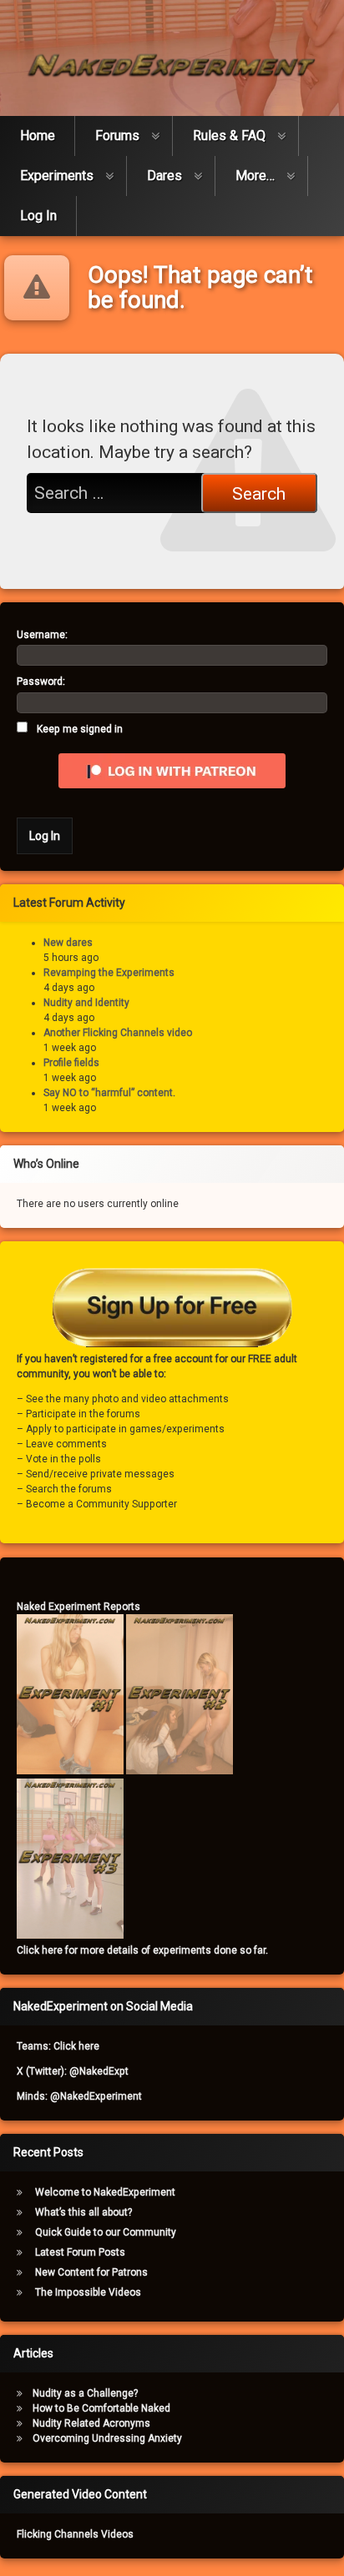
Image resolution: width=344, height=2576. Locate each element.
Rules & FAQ (229, 136)
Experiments (57, 176)
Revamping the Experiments (109, 973)
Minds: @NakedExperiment (79, 2096)
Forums (117, 136)
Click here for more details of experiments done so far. (142, 1950)
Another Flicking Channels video (118, 1033)
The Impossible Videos (88, 2292)
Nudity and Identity (86, 1003)
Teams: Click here (58, 2046)
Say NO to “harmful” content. (109, 1093)
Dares (164, 176)
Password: (41, 682)
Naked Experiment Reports (78, 1607)
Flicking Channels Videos (75, 2534)
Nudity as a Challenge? (85, 2393)
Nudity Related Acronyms (91, 2423)
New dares (68, 943)
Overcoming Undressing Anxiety (107, 2438)
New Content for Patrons (91, 2272)
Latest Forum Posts (80, 2252)
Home (38, 136)
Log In (38, 216)
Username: (42, 635)
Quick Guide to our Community (106, 2232)
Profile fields (71, 1063)
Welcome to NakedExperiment (105, 2192)
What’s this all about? (83, 2212)
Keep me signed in (80, 729)
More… (255, 176)
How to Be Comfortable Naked (101, 2408)
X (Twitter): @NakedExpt (73, 2071)
